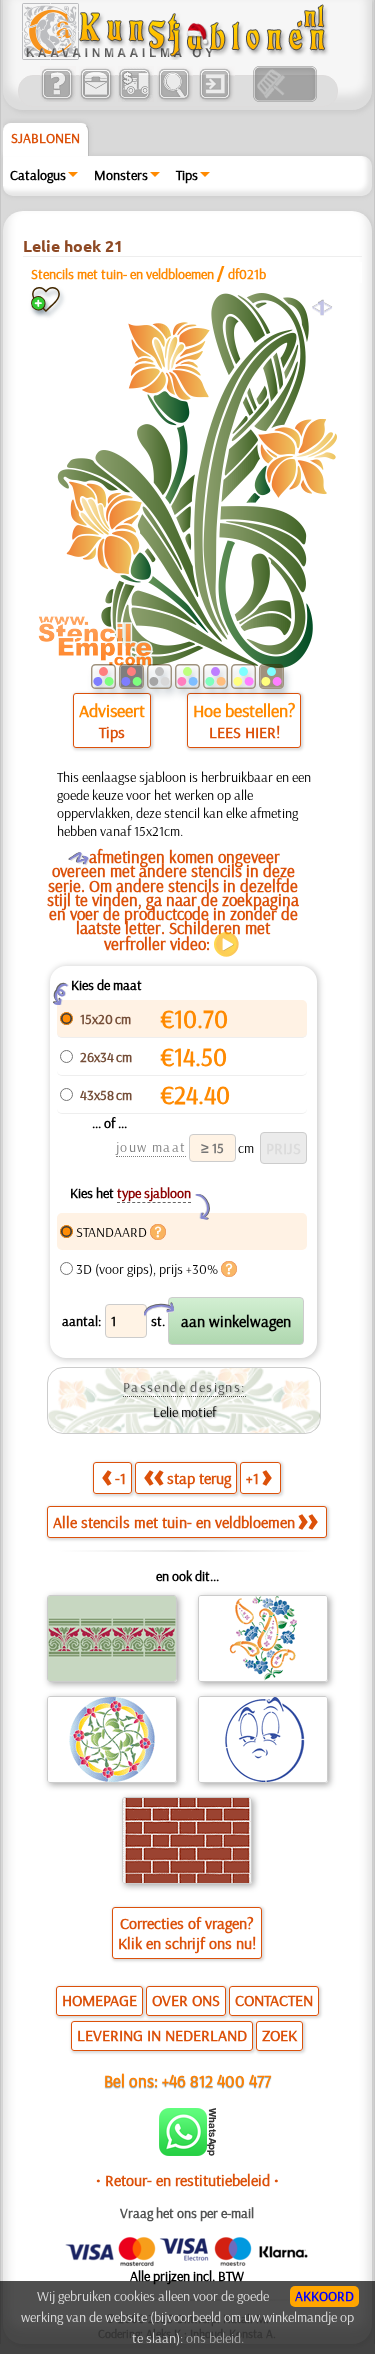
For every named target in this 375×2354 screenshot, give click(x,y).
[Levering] (134, 97)
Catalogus (38, 175)
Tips (187, 175)
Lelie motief (184, 1412)
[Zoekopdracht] (173, 97)
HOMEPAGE (99, 2000)
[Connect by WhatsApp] (187, 2151)
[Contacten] (95, 97)
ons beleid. (215, 2338)
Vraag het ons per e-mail (187, 2213)
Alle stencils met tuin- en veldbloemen (174, 1522)
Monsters (121, 175)
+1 (252, 1478)
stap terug (199, 1478)
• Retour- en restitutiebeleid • (187, 2180)
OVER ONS (186, 2000)
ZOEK (279, 2035)
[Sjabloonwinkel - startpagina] (177, 55)
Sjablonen (45, 138)
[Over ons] (56, 97)
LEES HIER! (244, 732)
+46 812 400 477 (216, 2080)
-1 (120, 1478)
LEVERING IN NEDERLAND (162, 2035)
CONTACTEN (274, 2000)
